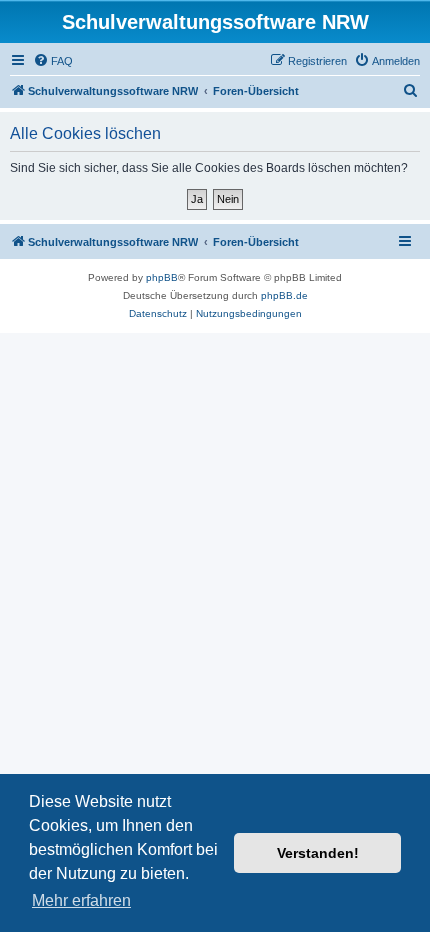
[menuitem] (53, 61)
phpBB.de (284, 295)
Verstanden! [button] (318, 853)
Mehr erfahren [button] (81, 900)
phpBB (162, 277)
